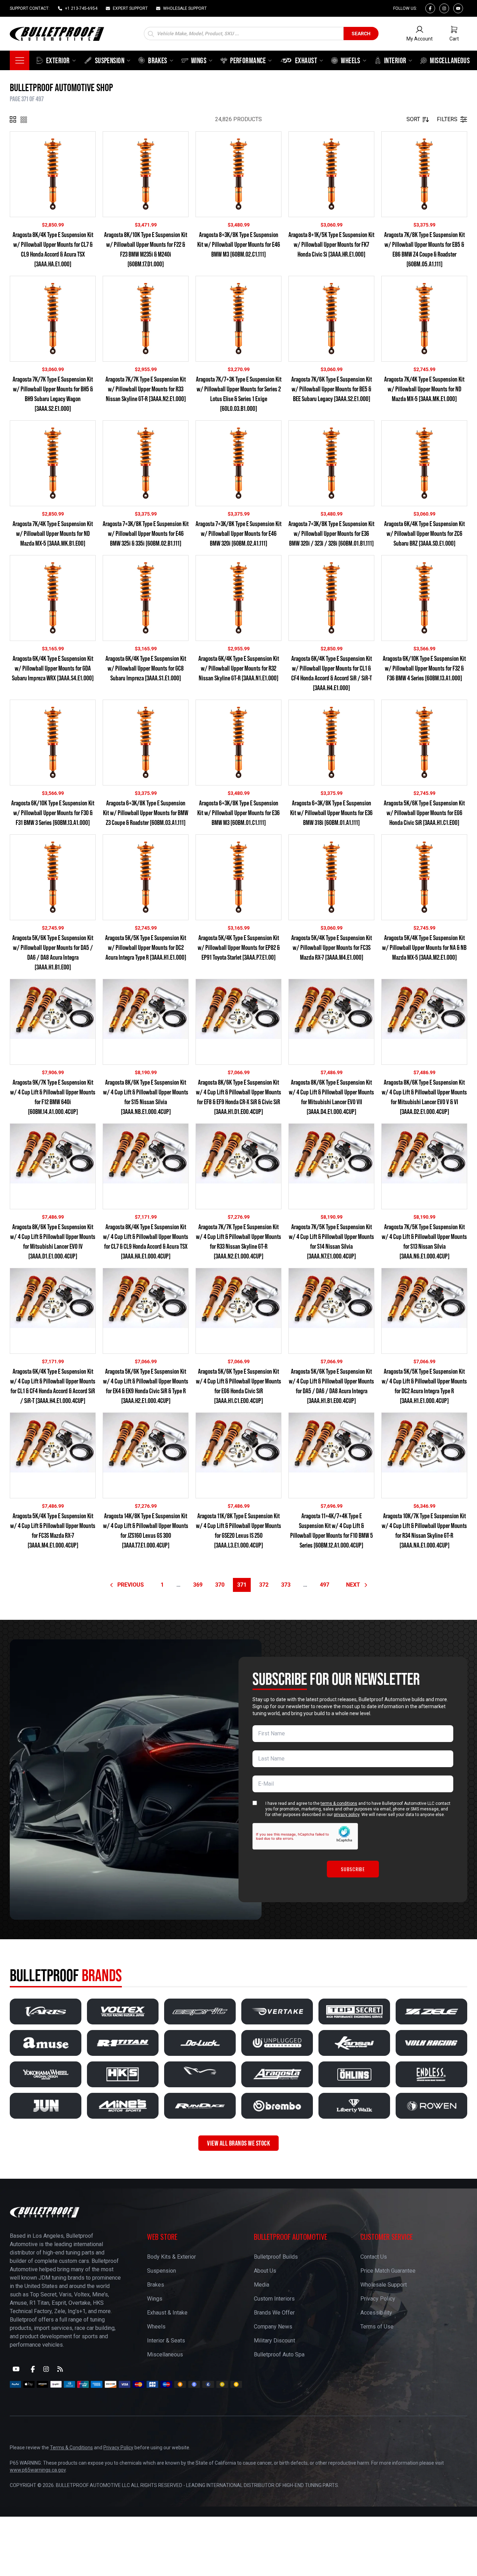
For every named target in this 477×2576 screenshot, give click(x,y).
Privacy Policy (378, 2299)
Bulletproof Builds (276, 2257)
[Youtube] (458, 8)
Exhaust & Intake (167, 2313)
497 (325, 1585)
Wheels (156, 2327)
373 (286, 1585)
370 (220, 1585)
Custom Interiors (274, 2299)
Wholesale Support (384, 2285)
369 (198, 1585)
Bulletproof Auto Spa (279, 2354)
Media (262, 2285)
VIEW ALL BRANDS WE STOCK (239, 2143)
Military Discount (274, 2341)
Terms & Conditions (71, 2448)
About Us (265, 2271)
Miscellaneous (165, 2354)
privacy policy (347, 1815)
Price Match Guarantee (388, 2271)
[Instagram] (444, 8)
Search (361, 34)
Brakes (156, 2285)
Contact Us (374, 2257)
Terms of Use (377, 2327)
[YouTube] (16, 2369)
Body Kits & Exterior (171, 2257)
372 (264, 1585)
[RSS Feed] (60, 2369)
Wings (155, 2299)
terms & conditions (339, 1803)
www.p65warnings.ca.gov (38, 2470)
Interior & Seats (166, 2341)
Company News (273, 2327)
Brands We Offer (274, 2313)
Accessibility (376, 2313)
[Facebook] (430, 8)
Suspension (162, 2271)
